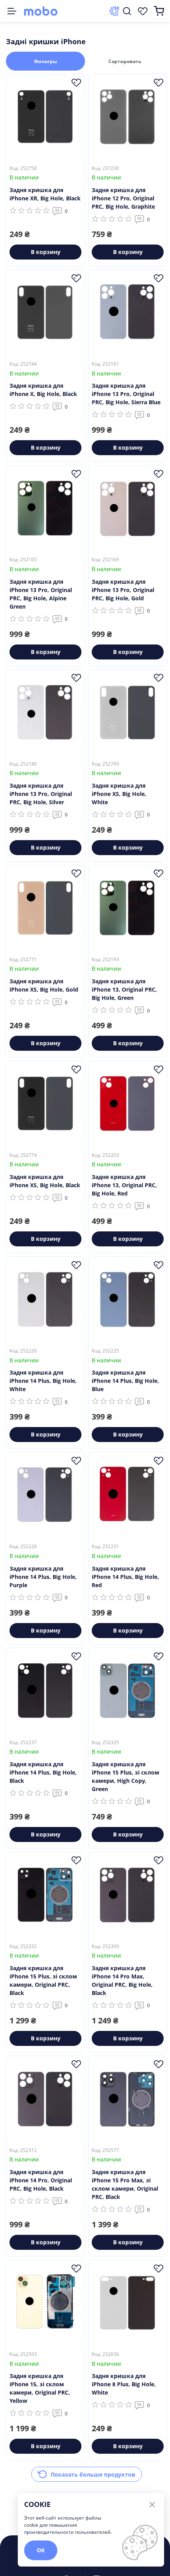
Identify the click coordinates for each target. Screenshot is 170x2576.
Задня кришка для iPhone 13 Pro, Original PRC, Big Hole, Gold (123, 590)
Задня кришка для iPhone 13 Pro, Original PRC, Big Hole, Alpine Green (41, 594)
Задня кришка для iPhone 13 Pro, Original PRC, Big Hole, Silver (41, 794)
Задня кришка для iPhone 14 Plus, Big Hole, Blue (125, 1381)
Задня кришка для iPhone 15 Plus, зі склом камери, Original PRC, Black (43, 1980)
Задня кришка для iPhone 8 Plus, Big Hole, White (124, 2384)
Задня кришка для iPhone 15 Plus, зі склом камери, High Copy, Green (126, 1776)
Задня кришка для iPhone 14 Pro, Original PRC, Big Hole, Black (41, 2180)
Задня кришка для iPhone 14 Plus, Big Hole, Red (125, 1577)
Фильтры (45, 61)
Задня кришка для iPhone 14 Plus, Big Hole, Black (43, 1772)
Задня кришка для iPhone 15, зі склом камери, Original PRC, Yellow (40, 2388)
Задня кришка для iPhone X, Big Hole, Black (43, 390)
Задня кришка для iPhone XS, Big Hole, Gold (44, 985)
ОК (41, 2550)
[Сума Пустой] (159, 11)
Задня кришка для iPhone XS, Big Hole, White (119, 794)
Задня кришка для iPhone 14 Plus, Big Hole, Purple (43, 1577)
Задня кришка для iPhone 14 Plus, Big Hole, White (43, 1381)
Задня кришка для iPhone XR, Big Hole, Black (45, 194)
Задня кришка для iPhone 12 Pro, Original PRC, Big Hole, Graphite (123, 198)
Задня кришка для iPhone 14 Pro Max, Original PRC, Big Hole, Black (122, 1980)
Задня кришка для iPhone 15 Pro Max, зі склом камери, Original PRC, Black (125, 2184)
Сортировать (125, 61)
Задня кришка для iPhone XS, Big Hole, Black (45, 1181)
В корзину (46, 252)
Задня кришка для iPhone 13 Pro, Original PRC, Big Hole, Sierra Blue (126, 394)
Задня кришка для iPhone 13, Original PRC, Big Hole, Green (124, 989)
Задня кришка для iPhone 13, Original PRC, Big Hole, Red (124, 1185)
